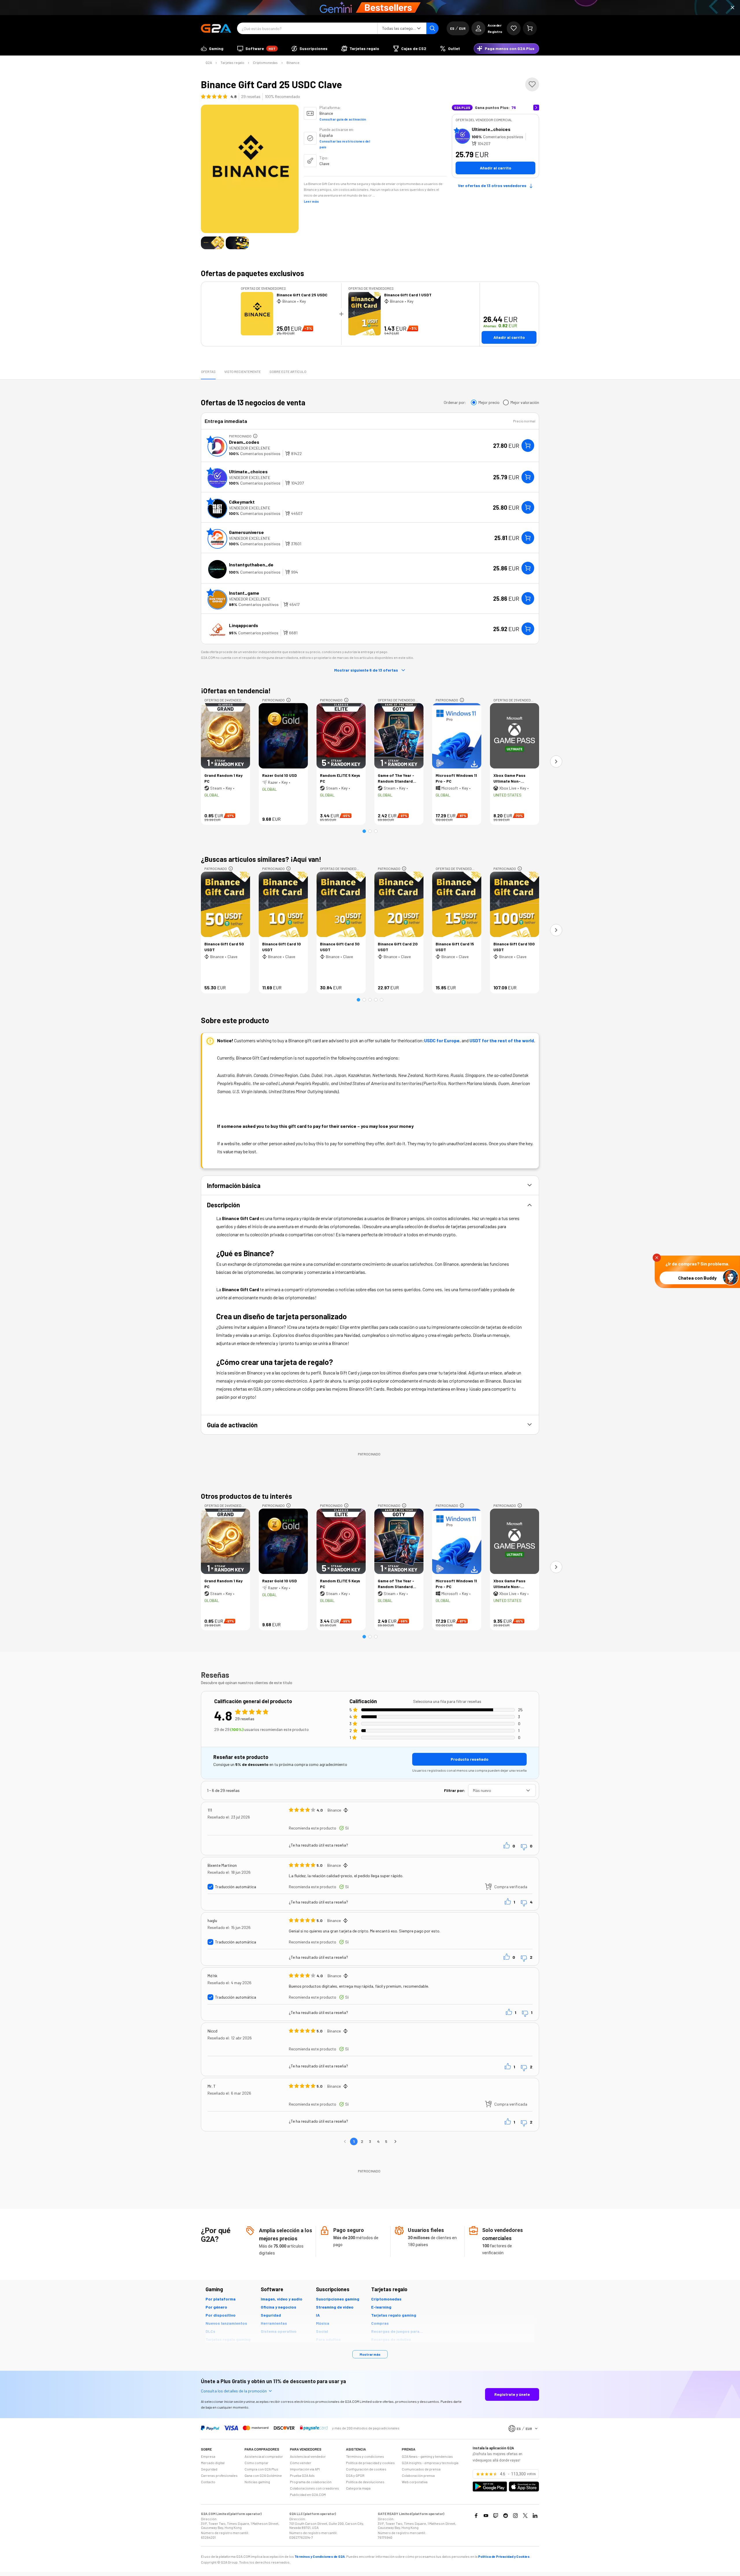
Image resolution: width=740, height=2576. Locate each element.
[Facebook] (476, 2516)
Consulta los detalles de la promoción (234, 2391)
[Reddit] (506, 2516)
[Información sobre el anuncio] (255, 436)
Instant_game (244, 593)
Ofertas (208, 372)
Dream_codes (244, 442)
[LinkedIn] (535, 2516)
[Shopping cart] (530, 28)
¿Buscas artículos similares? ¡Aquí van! (261, 859)
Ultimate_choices (491, 129)
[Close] (732, 8)
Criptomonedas (265, 62)
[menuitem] (212, 49)
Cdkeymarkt (242, 502)
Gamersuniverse (246, 532)
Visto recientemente (243, 372)
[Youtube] (486, 2516)
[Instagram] (515, 2516)
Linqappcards (244, 625)
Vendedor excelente (250, 448)
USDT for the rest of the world (502, 1040)
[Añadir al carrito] (528, 446)
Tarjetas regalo (232, 62)
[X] (525, 2516)
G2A (209, 62)
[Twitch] (496, 2516)
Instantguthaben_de (251, 564)
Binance (293, 62)
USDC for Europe (442, 1040)
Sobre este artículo (288, 372)
